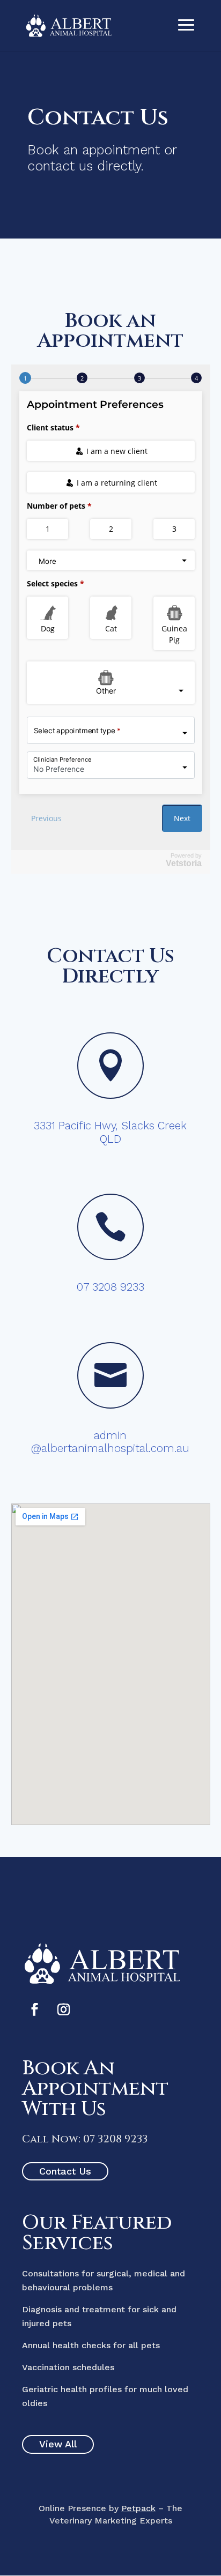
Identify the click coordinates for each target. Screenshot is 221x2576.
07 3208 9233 (110, 1287)
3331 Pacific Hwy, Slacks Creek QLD (110, 1132)
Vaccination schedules (68, 2367)
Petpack (138, 2508)
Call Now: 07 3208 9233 (85, 2139)
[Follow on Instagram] (63, 2009)
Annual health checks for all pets (91, 2345)
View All (58, 2444)
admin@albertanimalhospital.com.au (110, 1442)
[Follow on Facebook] (34, 2009)
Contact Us (65, 2171)
